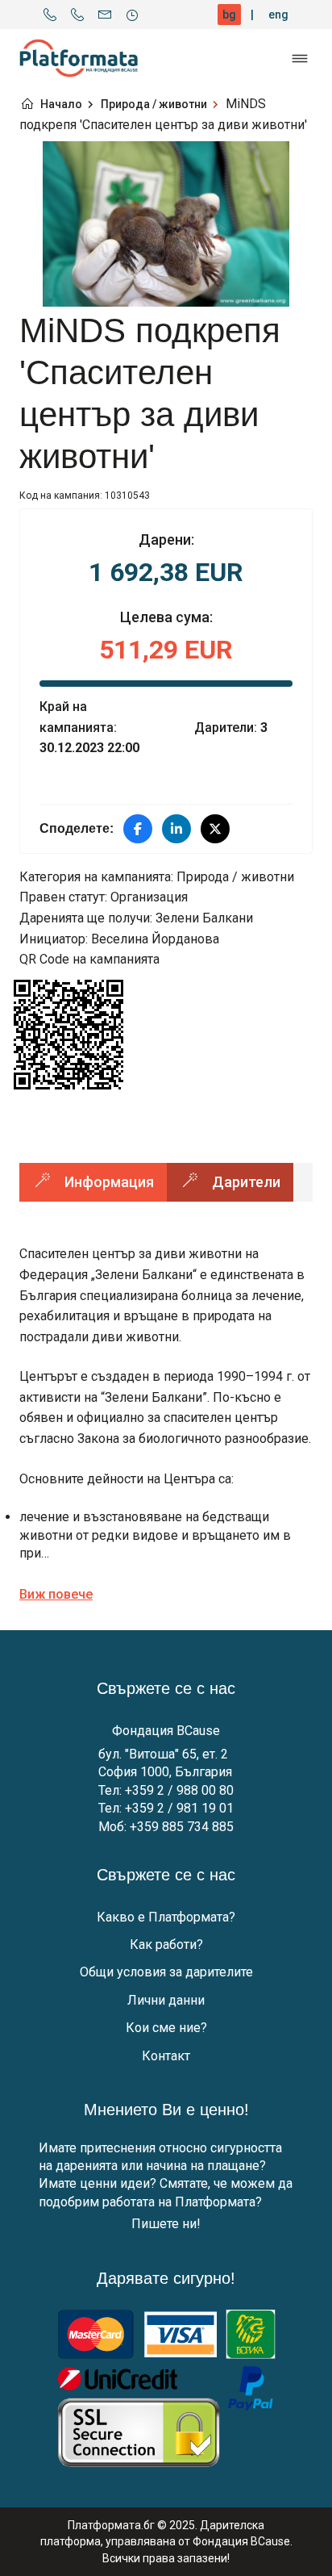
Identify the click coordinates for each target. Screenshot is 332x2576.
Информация (109, 1182)
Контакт (166, 2056)
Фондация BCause (166, 1731)
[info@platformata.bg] (105, 15)
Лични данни (166, 2000)
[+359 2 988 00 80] (50, 15)
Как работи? (166, 1945)
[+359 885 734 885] (77, 15)
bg (229, 15)
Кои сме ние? (166, 2028)
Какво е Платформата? (166, 1917)
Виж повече (56, 1594)
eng (278, 15)
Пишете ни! (166, 2224)
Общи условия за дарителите (166, 1972)
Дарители (246, 1182)
